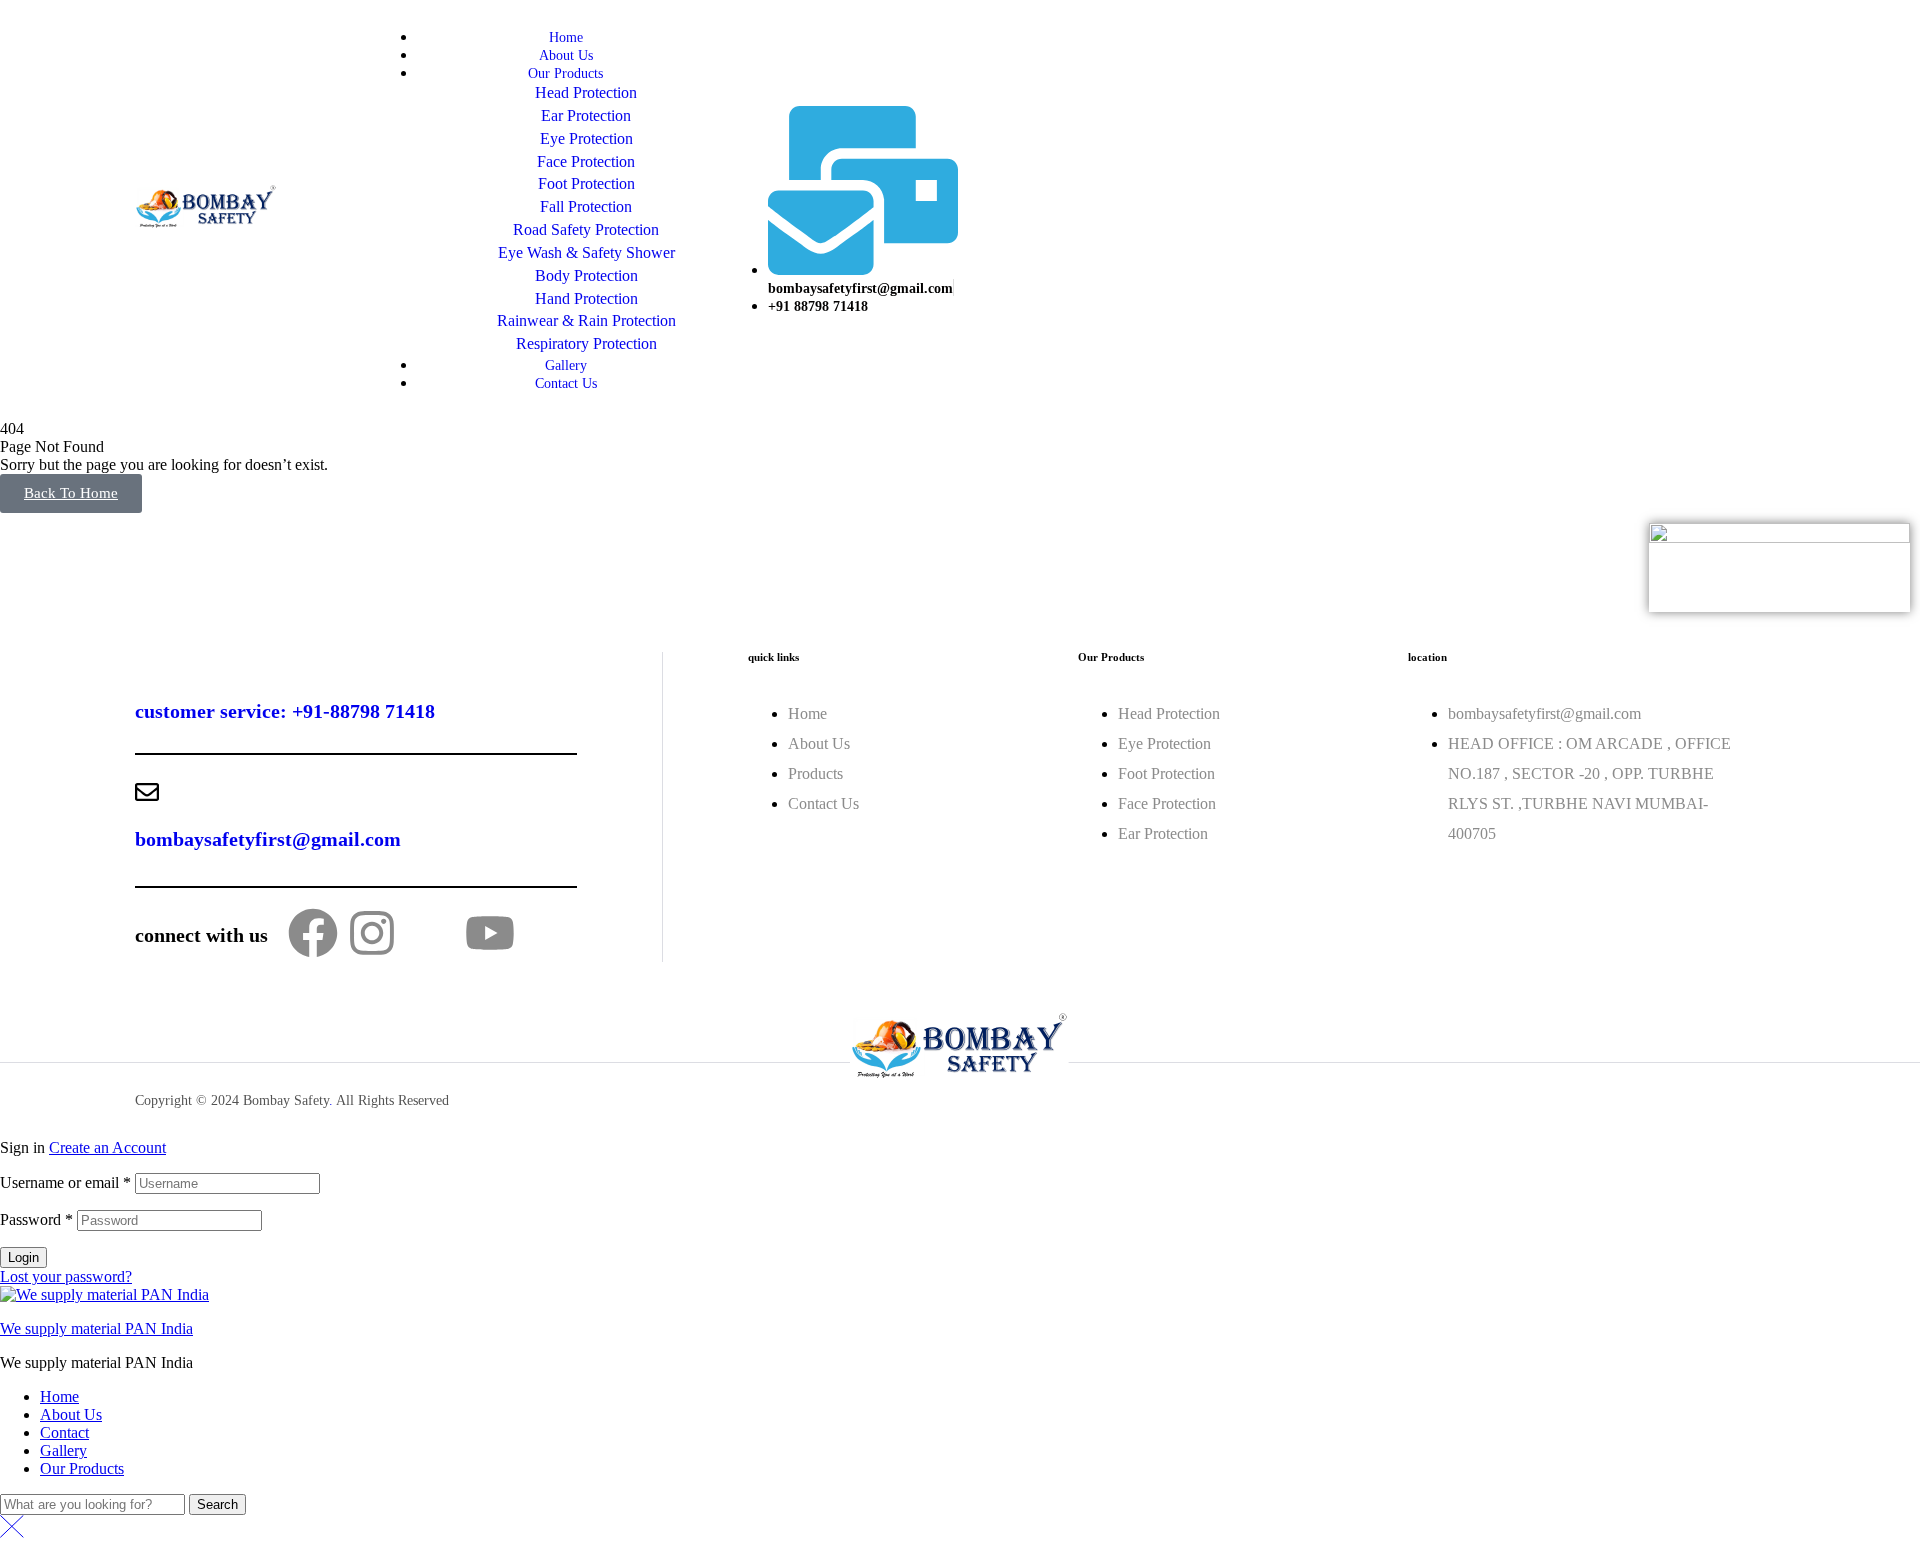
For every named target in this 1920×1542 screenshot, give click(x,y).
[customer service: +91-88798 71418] (147, 664)
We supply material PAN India (96, 1328)
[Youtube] (490, 933)
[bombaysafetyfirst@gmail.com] (147, 792)
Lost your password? (66, 1276)
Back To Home (71, 493)
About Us (71, 1414)
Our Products (82, 1468)
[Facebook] (313, 933)
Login (23, 1257)
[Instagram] (372, 933)
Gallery (63, 1450)
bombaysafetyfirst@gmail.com (268, 839)
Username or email (65, 1182)
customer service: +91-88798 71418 (285, 711)
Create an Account (107, 1147)
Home (59, 1396)
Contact (64, 1432)
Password (36, 1219)
